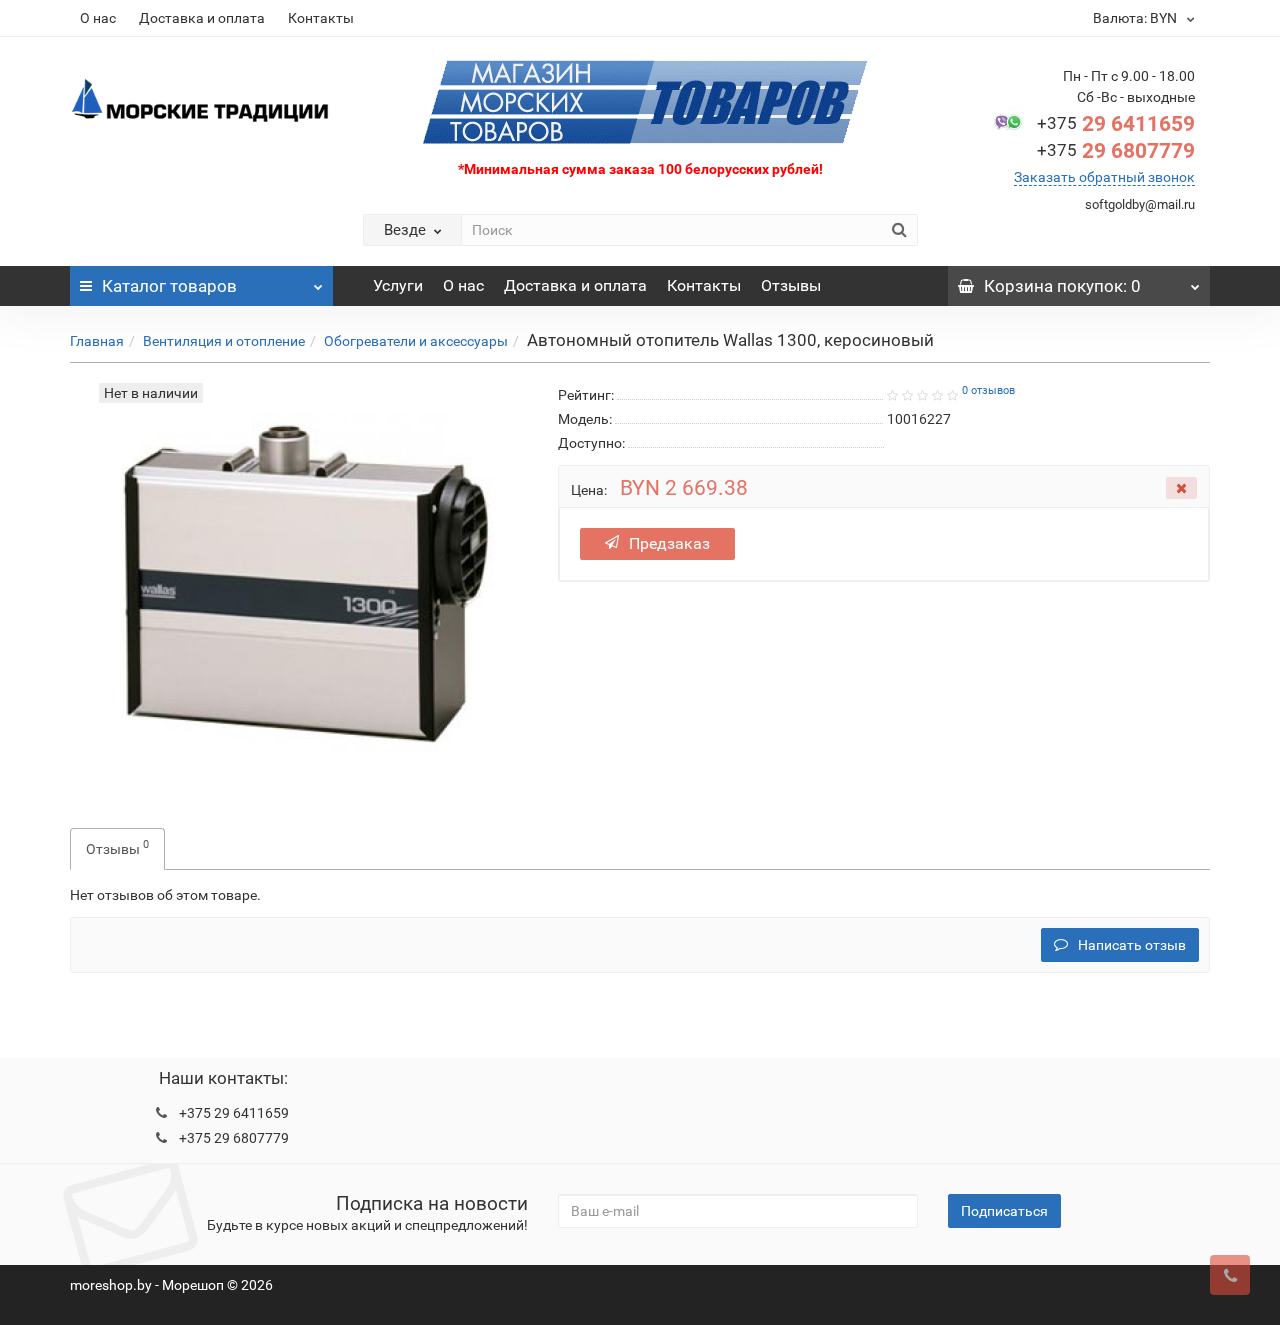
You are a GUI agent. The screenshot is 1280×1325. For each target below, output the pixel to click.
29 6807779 (1116, 151)
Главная (97, 341)
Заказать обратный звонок (1104, 177)
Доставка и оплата (202, 18)
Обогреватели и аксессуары (416, 341)
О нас (98, 18)
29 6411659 (1116, 124)
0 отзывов (988, 390)
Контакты (321, 18)
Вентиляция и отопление (224, 341)
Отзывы (791, 285)
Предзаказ (669, 543)
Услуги (398, 285)
